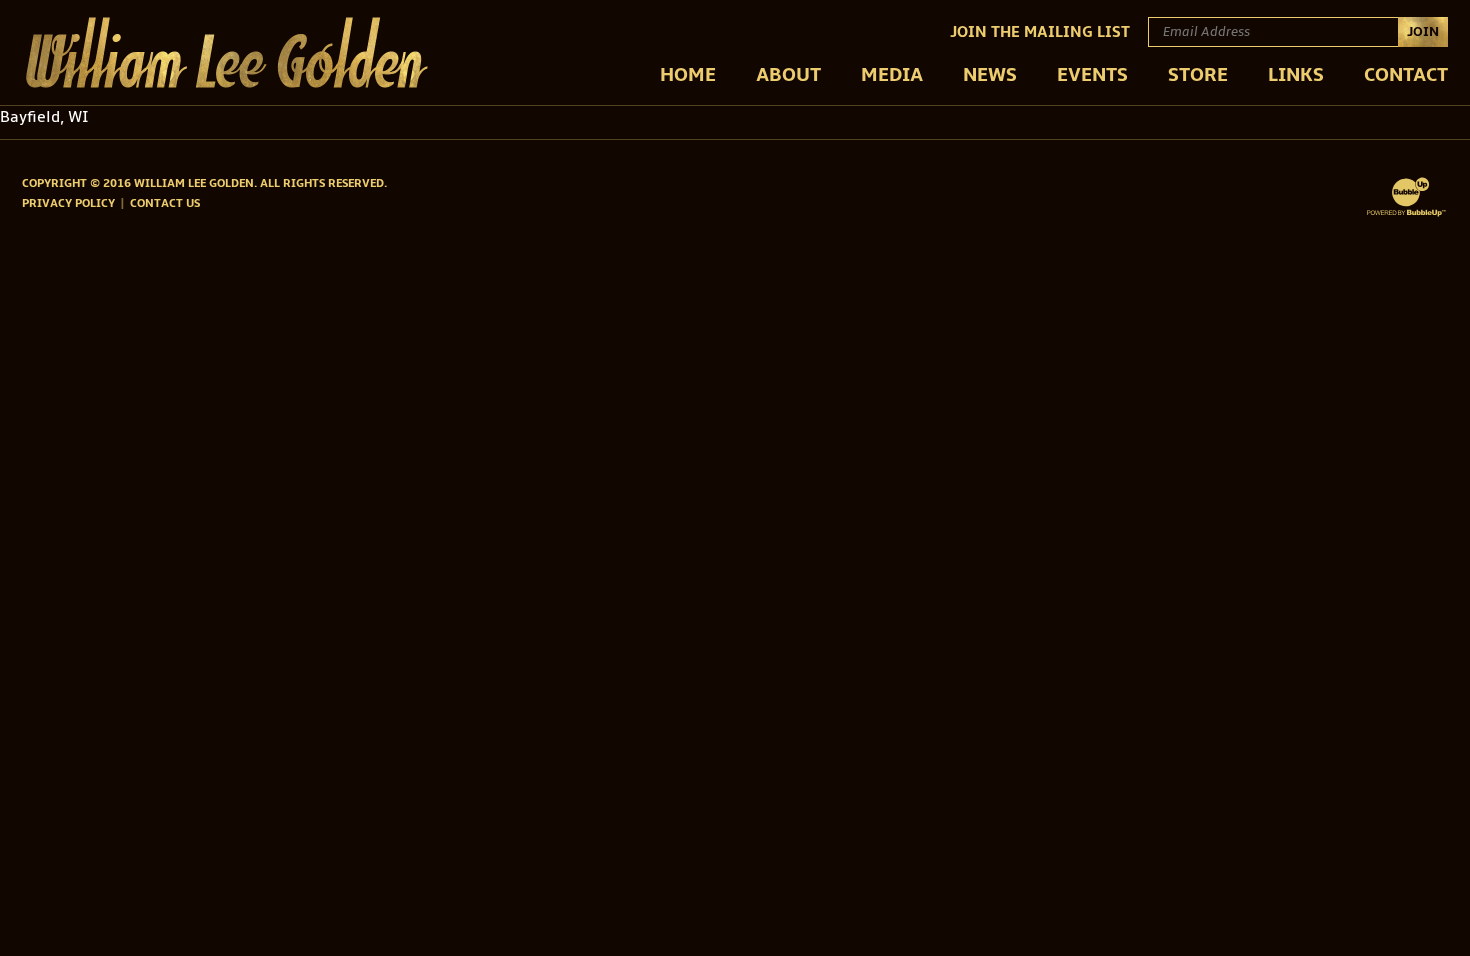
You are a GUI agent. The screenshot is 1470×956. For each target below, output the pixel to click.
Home (688, 75)
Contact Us (165, 204)
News (990, 75)
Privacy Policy (68, 204)
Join (1423, 31)
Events (1092, 75)
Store (1198, 75)
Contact (1406, 75)
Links (1296, 75)
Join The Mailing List (1040, 32)
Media (892, 75)
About (788, 75)
